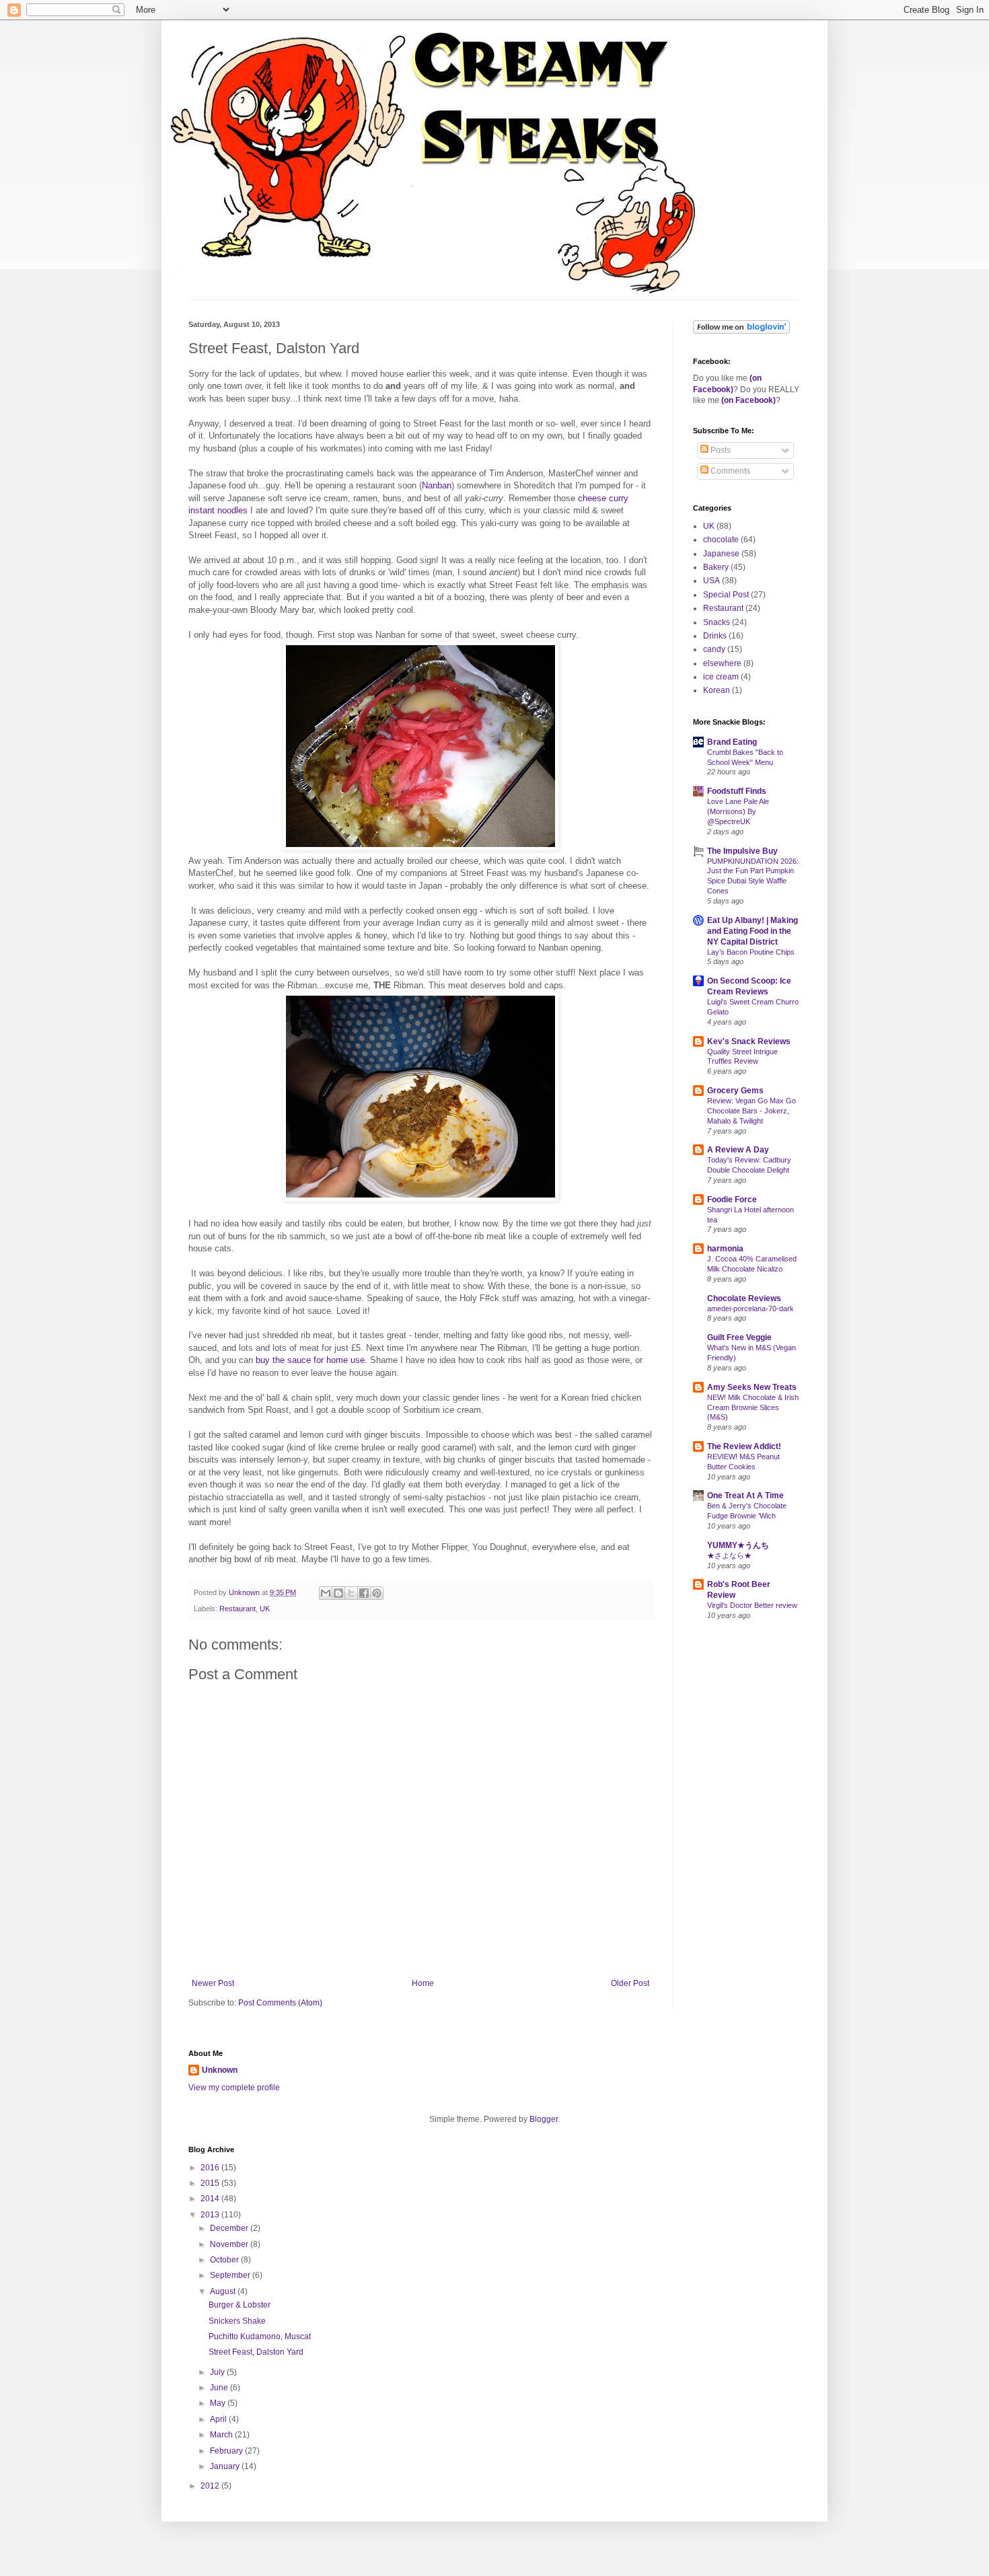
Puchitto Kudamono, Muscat (260, 2336)
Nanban (437, 485)
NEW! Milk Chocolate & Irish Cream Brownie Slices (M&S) (753, 1407)
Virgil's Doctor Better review (752, 1605)
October (225, 2260)
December (230, 2228)
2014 (211, 2199)
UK (265, 1609)
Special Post (726, 595)
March (222, 2435)
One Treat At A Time (745, 1496)
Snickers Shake (237, 2321)
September (231, 2275)
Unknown (220, 2070)
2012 (211, 2486)
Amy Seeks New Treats (752, 1387)
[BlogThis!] (338, 1593)
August (224, 2291)
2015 (211, 2183)
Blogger (544, 2119)
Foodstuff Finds (737, 791)
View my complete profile (234, 2088)
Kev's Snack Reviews (749, 1041)
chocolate (721, 540)
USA (711, 581)
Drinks (715, 636)
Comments (729, 471)
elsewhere (722, 663)
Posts (720, 450)
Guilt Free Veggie (739, 1337)
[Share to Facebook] (364, 1593)
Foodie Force (732, 1200)
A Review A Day (738, 1150)
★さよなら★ (729, 1555)
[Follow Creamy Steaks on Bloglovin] (741, 331)
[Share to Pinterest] (377, 1593)
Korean (717, 690)
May (219, 2403)
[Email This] (326, 1593)
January (226, 2466)
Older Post (630, 1983)
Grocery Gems (735, 1091)
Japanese (721, 554)
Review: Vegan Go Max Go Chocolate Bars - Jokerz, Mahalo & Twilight (752, 1111)
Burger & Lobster (240, 2305)
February (227, 2451)
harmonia (725, 1249)
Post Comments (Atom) (280, 2003)
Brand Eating (732, 742)
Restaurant (237, 1609)
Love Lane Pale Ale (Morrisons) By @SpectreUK (738, 811)
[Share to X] (351, 1593)
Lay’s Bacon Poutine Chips (751, 952)
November (230, 2244)
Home (423, 1983)
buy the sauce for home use (310, 1360)
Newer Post (213, 1983)
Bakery (716, 567)
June (220, 2388)
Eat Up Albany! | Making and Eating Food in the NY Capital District (753, 931)
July (218, 2372)
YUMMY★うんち (738, 1545)
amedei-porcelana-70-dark (750, 1309)
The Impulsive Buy (742, 851)
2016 (211, 2168)
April (219, 2419)
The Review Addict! (744, 1446)
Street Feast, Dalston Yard (256, 2352)
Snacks (717, 622)
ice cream (721, 677)
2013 (211, 2215)
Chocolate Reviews (744, 1298)
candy (714, 649)
